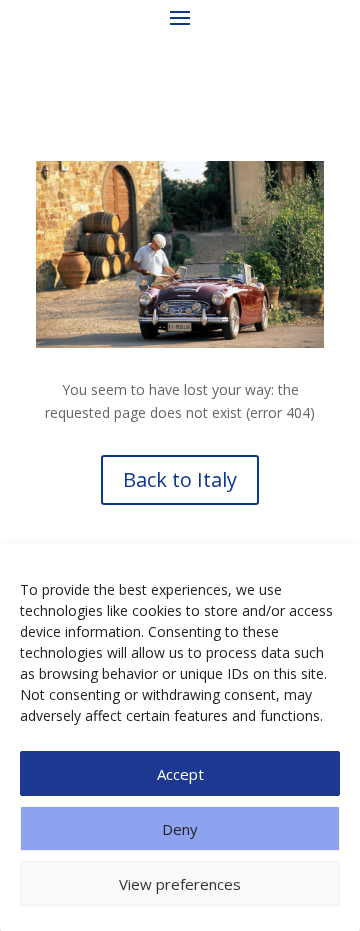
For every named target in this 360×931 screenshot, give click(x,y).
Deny (180, 829)
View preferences (180, 884)
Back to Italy (180, 479)
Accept (180, 774)
